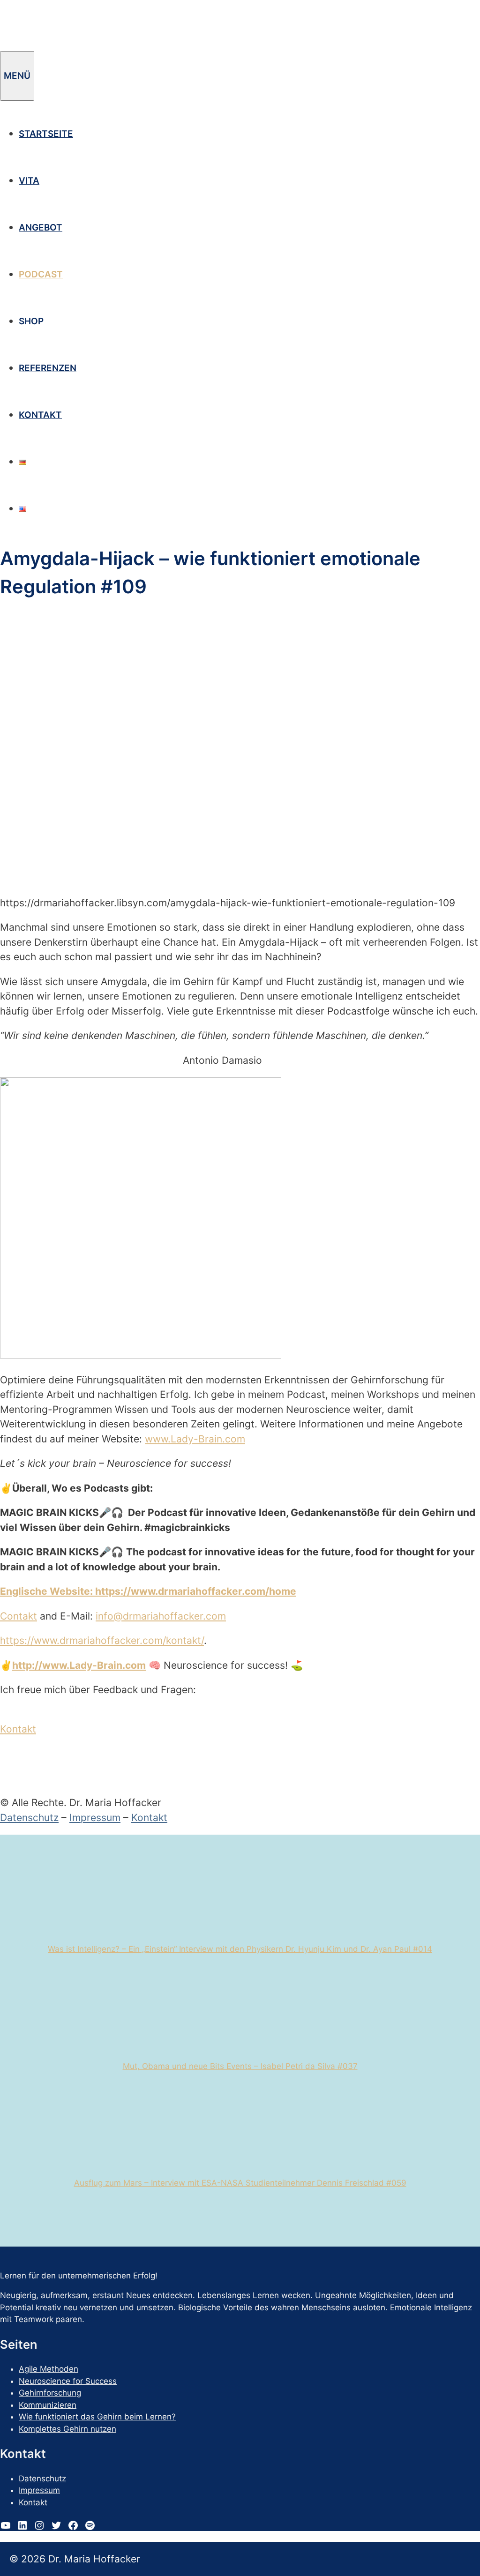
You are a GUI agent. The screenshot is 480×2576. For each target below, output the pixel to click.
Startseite (46, 134)
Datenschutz (29, 1818)
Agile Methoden (49, 2369)
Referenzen (48, 368)
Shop (31, 321)
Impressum (95, 1818)
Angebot (41, 228)
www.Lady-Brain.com (195, 1439)
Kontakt (40, 415)
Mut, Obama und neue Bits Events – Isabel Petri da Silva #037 (240, 2066)
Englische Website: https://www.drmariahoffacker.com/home (148, 1591)
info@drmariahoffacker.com (161, 1616)
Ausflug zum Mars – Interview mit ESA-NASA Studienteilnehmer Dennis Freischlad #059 (240, 2183)
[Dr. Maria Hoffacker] (80, 44)
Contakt (19, 1616)
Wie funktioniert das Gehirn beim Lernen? (97, 2417)
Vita (29, 181)
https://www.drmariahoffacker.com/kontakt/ (102, 1640)
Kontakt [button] (18, 1729)
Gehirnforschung (50, 2393)
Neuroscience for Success (68, 2381)
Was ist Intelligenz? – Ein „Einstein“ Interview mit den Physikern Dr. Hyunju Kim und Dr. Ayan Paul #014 (240, 1949)
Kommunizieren (48, 2405)
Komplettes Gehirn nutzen (67, 2429)
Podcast (41, 274)
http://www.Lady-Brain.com (79, 1665)
